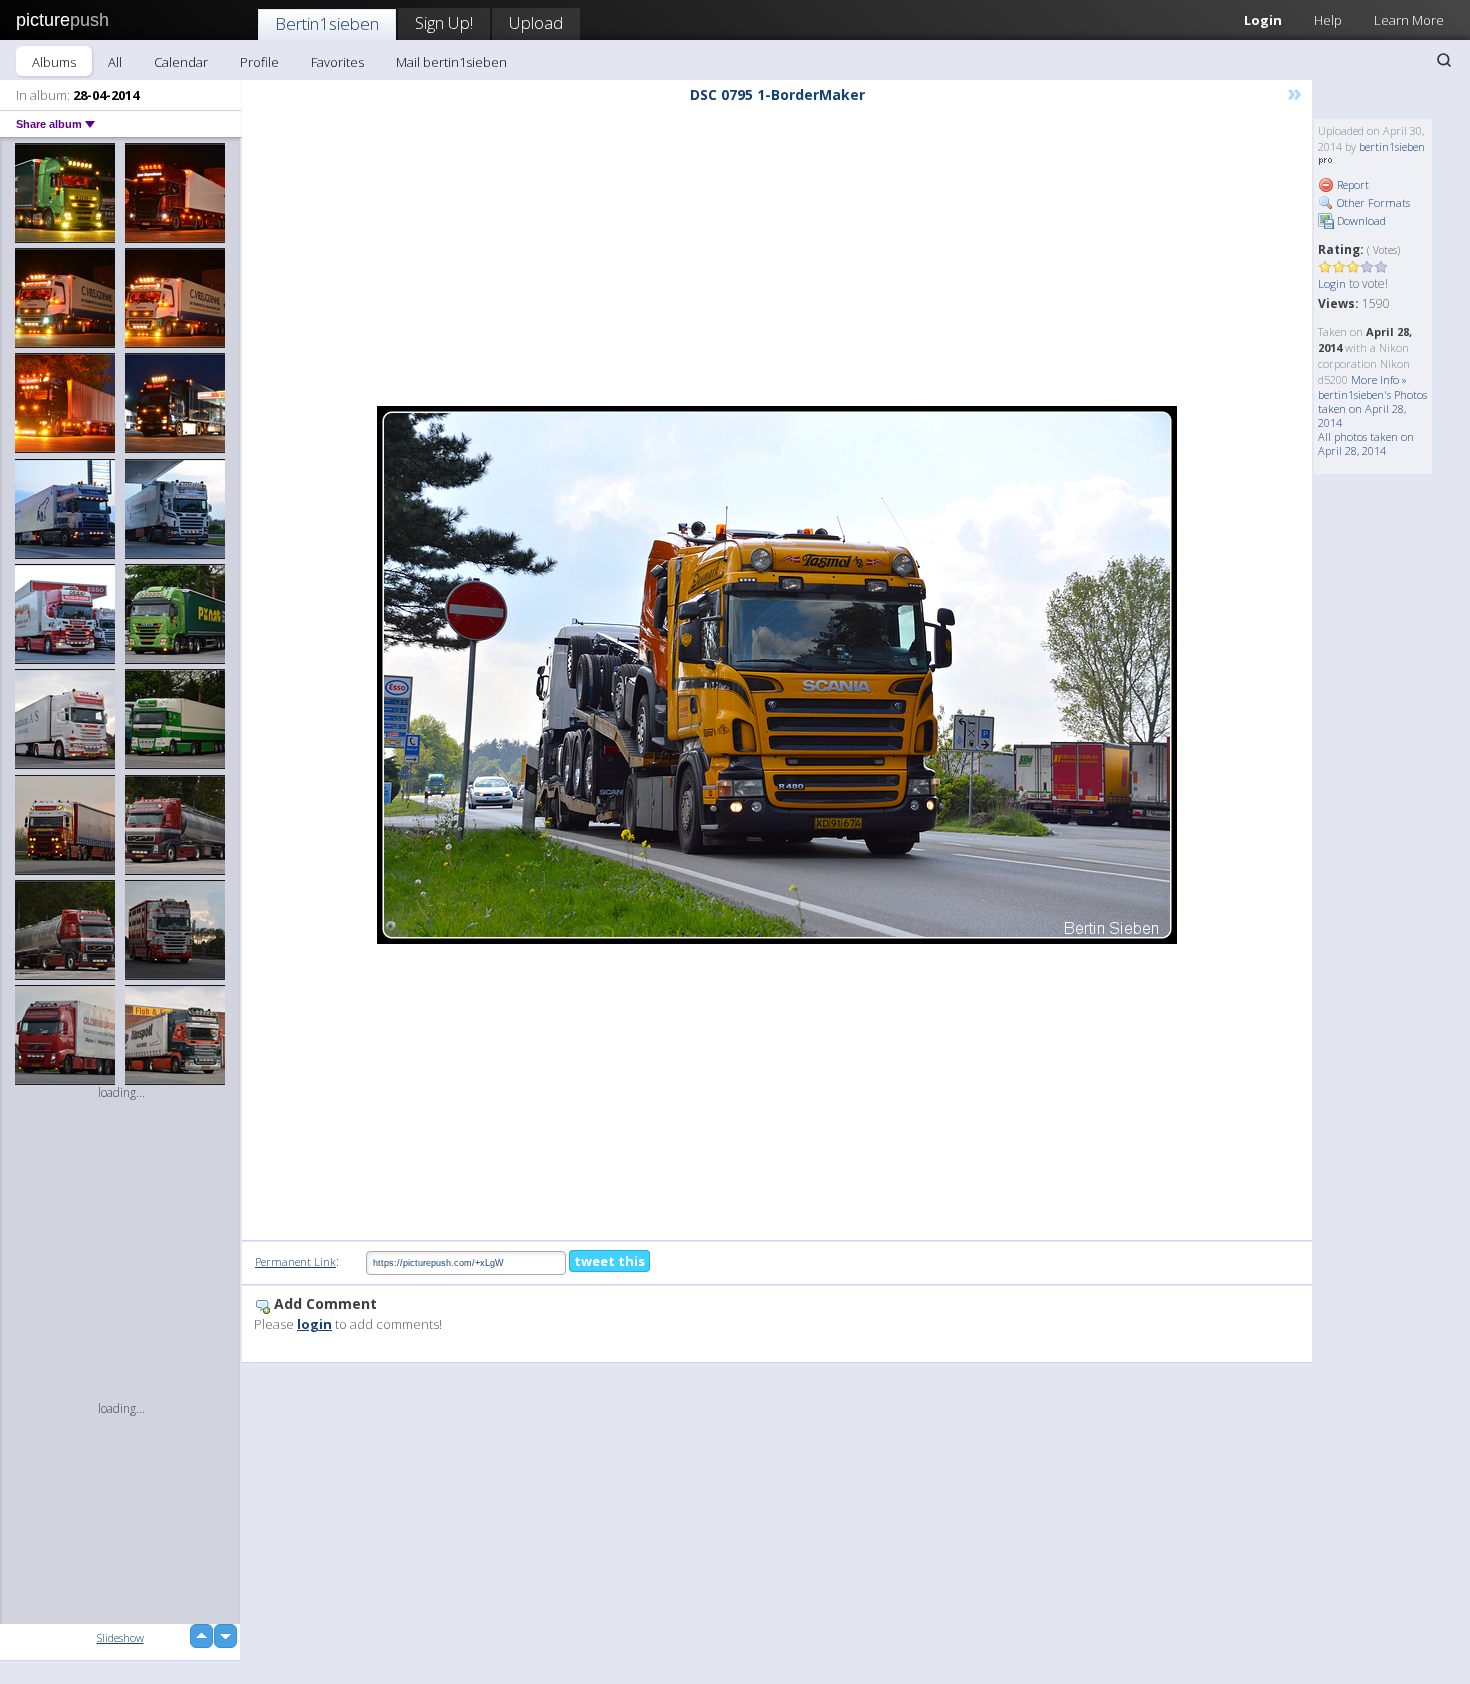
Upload (536, 22)
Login (1263, 20)
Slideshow (120, 1637)
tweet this (609, 1261)
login (314, 1324)
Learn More (1409, 20)
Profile (259, 62)
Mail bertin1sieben (451, 62)
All (115, 62)
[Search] (1444, 60)
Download (1360, 220)
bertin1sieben (1392, 146)
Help (1328, 20)
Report (1351, 184)
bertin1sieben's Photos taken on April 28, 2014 (1372, 408)
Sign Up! (444, 22)
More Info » (1379, 379)
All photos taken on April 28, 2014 (1366, 443)
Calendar (181, 62)
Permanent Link (295, 1261)
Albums (54, 62)
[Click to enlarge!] (777, 675)
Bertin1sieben (327, 23)
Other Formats (1372, 202)
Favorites (337, 62)
